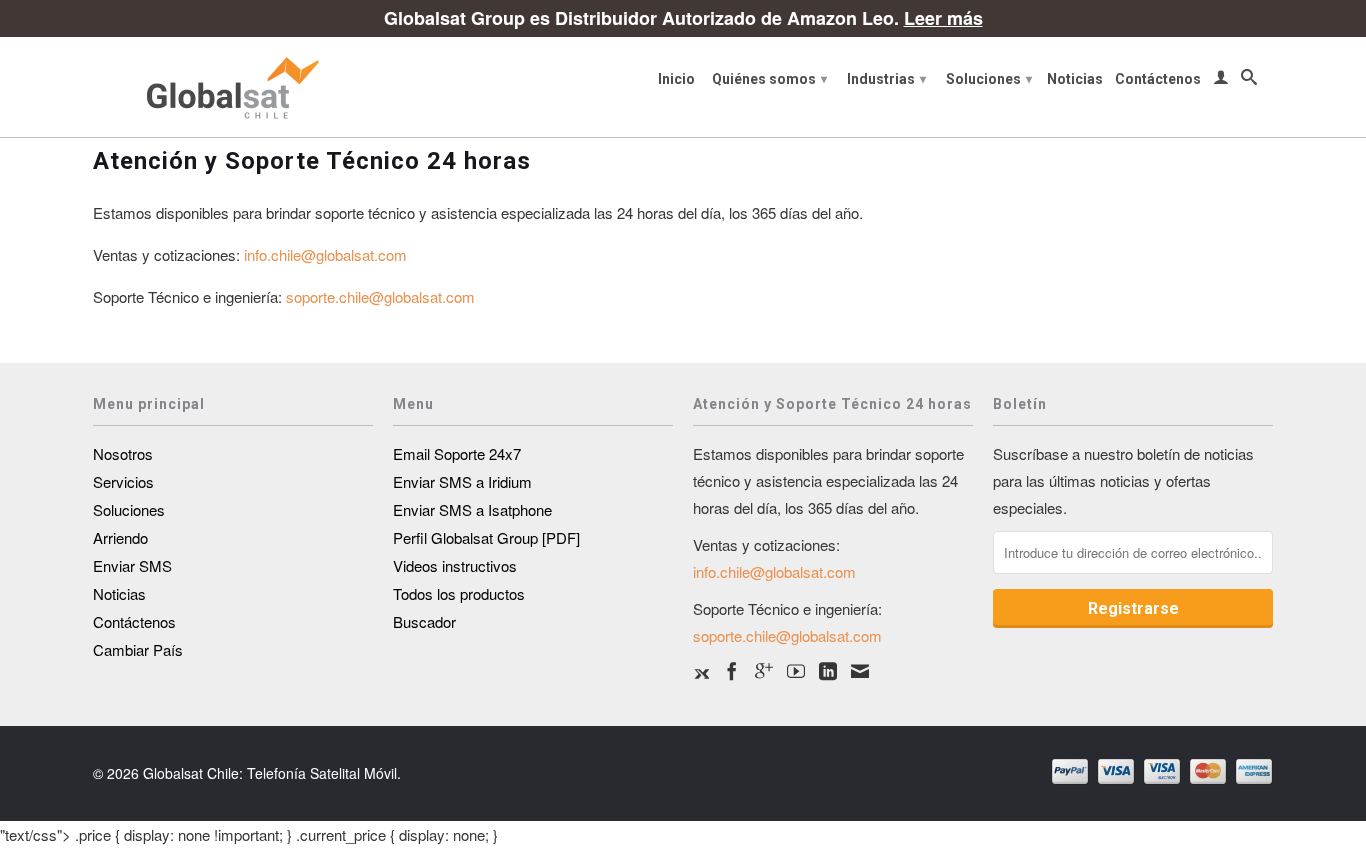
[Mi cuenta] (1221, 81)
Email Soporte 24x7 (457, 453)
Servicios (123, 481)
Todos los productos (459, 593)
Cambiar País (138, 649)
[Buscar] (1249, 81)
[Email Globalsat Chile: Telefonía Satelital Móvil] (860, 671)
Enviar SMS (132, 565)
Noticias (1075, 79)
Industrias (886, 79)
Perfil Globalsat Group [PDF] (486, 537)
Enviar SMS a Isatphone (472, 509)
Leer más (943, 18)
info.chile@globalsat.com (325, 254)
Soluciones (989, 79)
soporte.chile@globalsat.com (380, 296)
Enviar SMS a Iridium (462, 481)
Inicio (676, 79)
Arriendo (120, 537)
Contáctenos (1158, 79)
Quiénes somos (769, 79)
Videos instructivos (455, 565)
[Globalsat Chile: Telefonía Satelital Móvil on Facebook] (732, 671)
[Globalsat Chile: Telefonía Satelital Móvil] (233, 87)
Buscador (424, 621)
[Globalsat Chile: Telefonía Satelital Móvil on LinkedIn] (828, 671)
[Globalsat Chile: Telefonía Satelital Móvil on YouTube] (796, 671)
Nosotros (123, 453)
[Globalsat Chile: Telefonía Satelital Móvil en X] (701, 671)
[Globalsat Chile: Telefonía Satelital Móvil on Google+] (764, 671)
